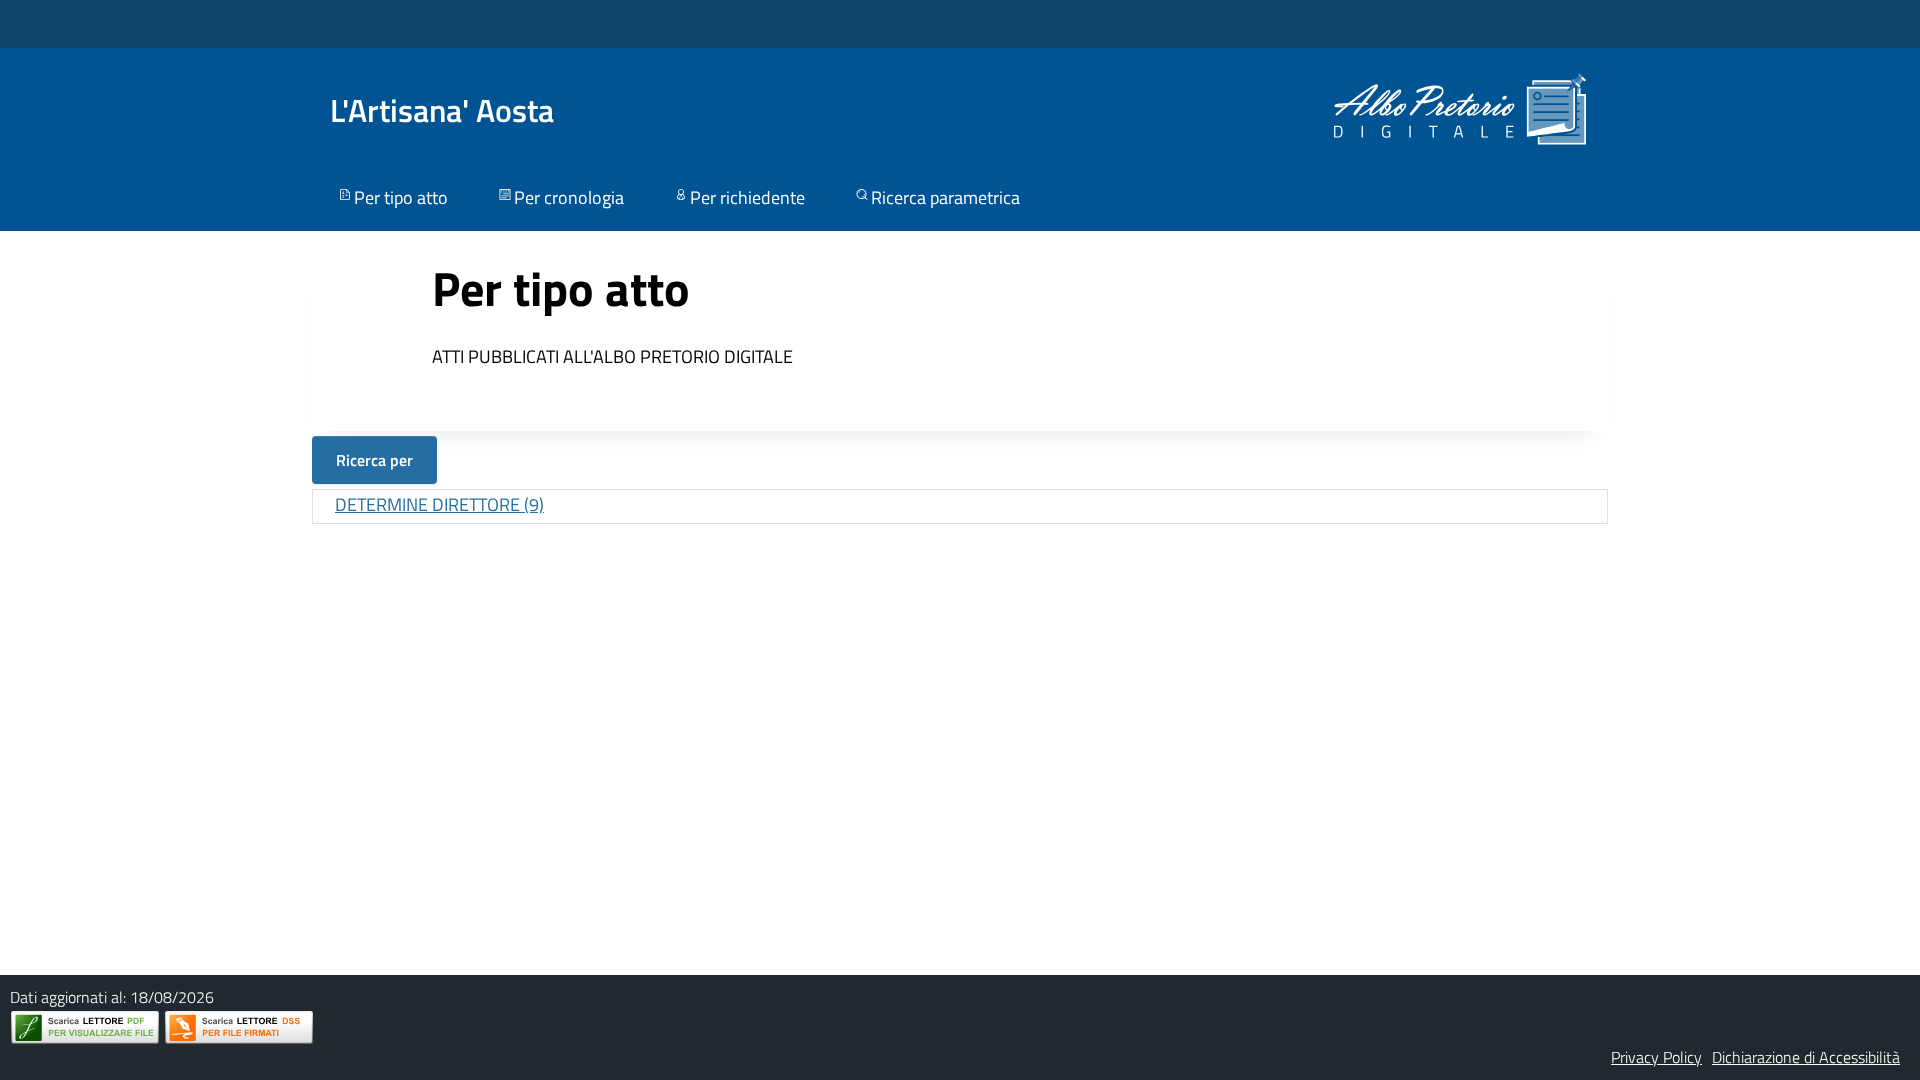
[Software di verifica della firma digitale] (239, 1027)
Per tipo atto (401, 197)
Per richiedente (747, 197)
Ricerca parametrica (945, 197)
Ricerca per (374, 460)
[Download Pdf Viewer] (85, 1027)
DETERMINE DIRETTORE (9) (439, 504)
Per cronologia (569, 197)
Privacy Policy (1656, 1057)
